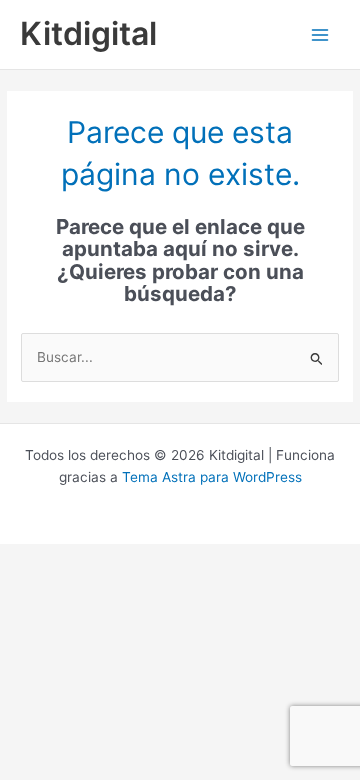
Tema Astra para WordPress (212, 477)
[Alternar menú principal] (320, 34)
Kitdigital (88, 33)
